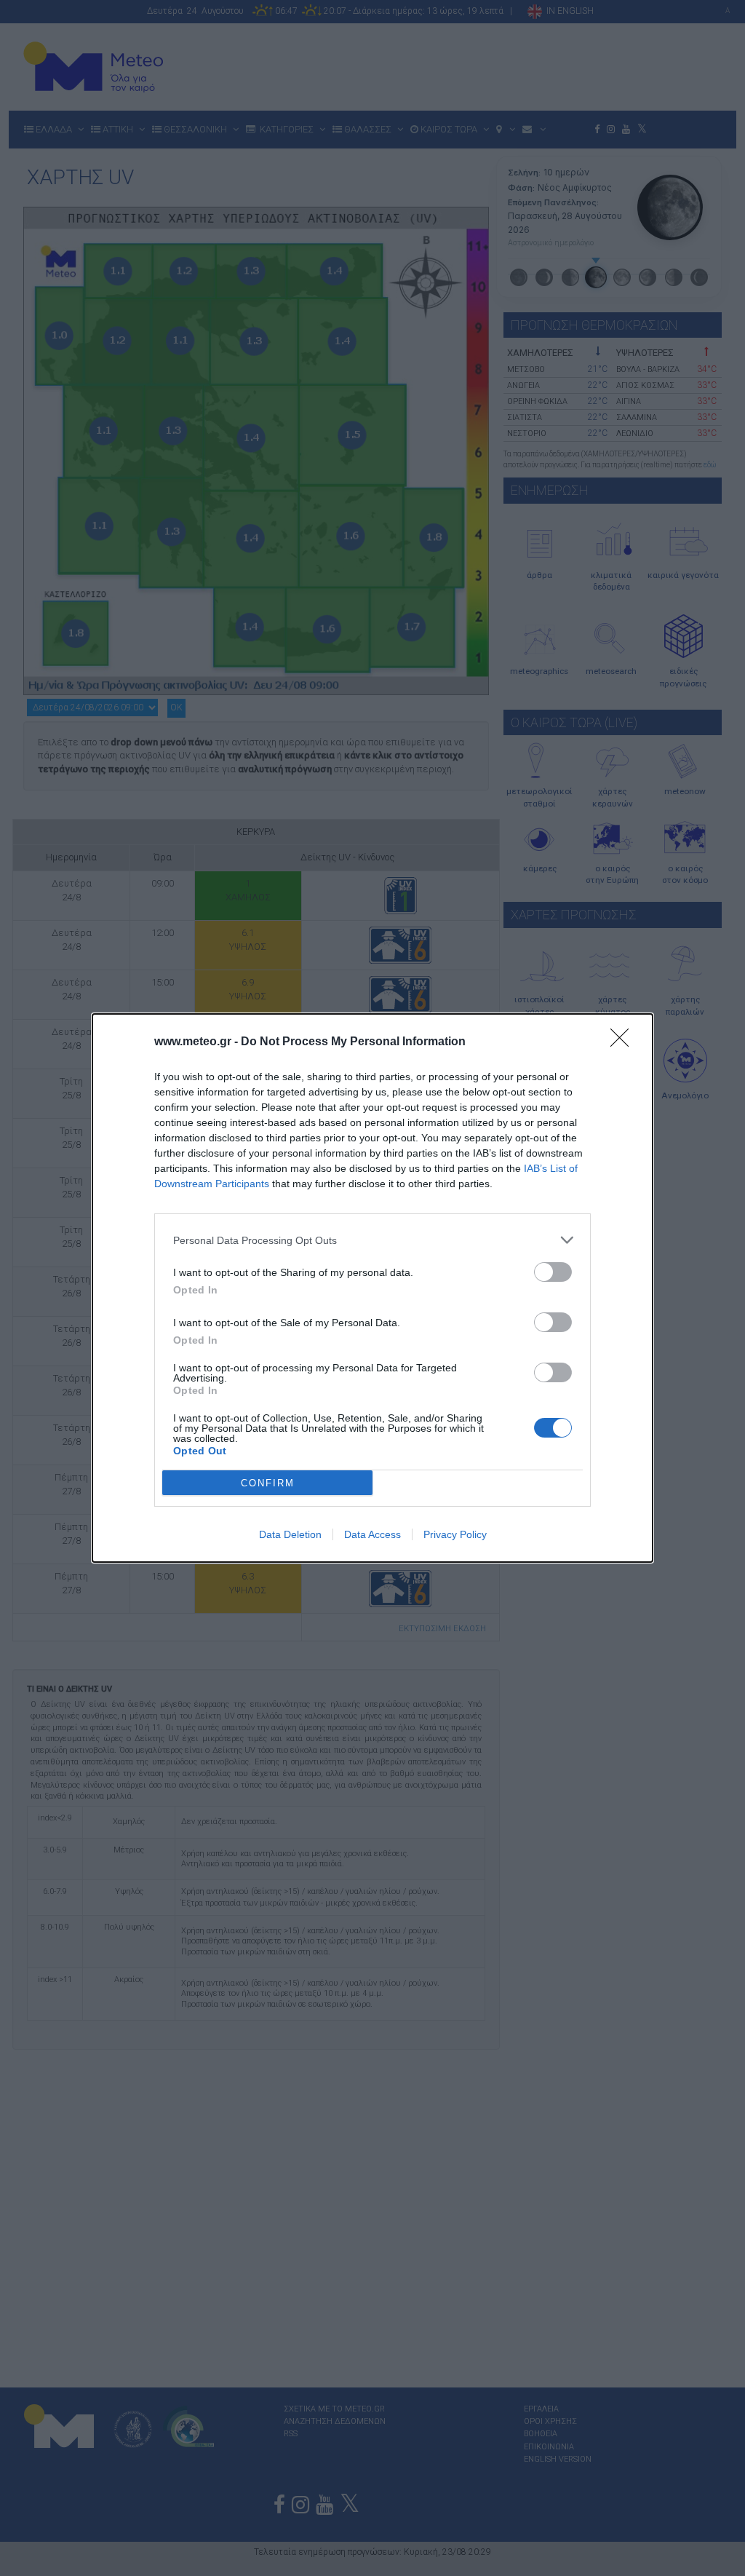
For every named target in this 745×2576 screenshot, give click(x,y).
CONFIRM (268, 1483)
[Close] (624, 1042)
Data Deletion (290, 1534)
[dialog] (372, 1288)
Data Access (372, 1534)
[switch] (553, 1272)
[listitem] (372, 1240)
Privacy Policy (455, 1534)
